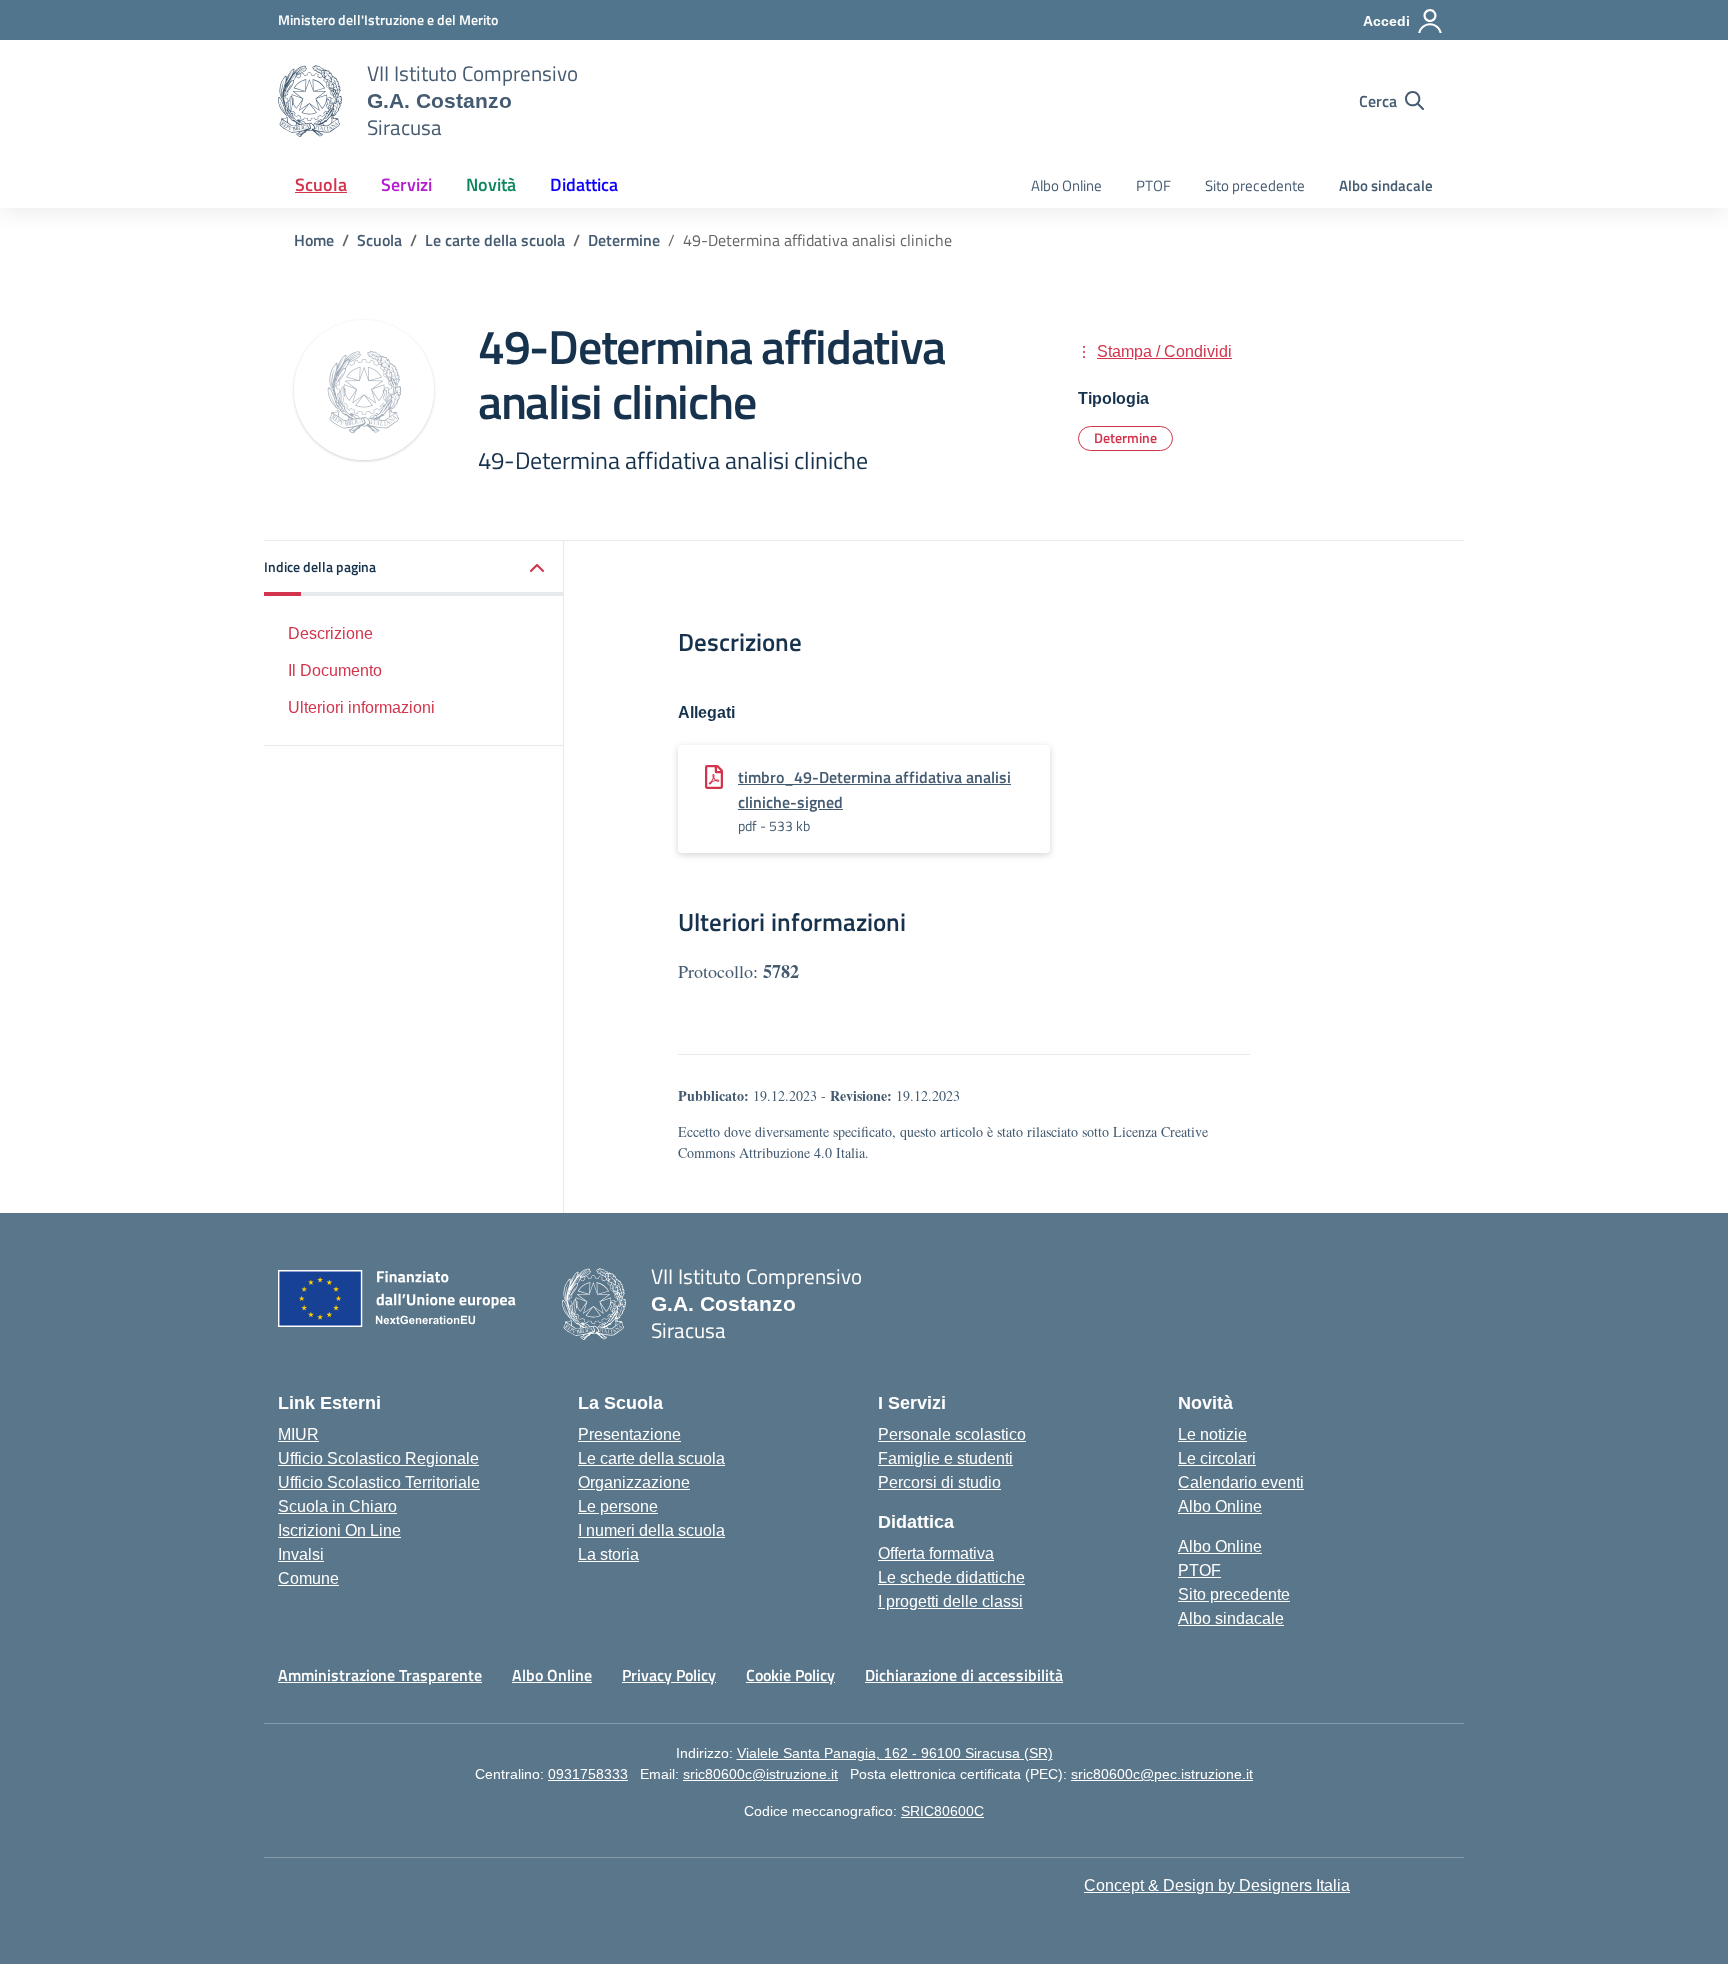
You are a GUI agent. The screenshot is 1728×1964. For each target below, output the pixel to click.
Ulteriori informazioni (361, 706)
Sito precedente (1255, 185)
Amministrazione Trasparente (380, 1675)
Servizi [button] (406, 184)
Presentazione (629, 1434)
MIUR (298, 1434)
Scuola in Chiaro (337, 1506)
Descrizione (330, 633)
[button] (414, 568)
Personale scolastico (952, 1434)
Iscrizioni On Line (339, 1530)
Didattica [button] (584, 184)
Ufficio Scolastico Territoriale (379, 1482)
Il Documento (335, 669)
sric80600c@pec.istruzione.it (1162, 1774)
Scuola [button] (321, 184)
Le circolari (1217, 1458)
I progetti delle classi (950, 1601)
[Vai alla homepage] (310, 101)
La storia (608, 1554)
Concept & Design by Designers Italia (1217, 1885)
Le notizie (1212, 1434)
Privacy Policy (669, 1675)
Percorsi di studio (939, 1482)
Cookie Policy (790, 1675)
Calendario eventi (1241, 1482)
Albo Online (1066, 185)
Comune (308, 1578)
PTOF (1153, 185)
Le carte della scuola (651, 1458)
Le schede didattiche (951, 1577)
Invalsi (301, 1554)
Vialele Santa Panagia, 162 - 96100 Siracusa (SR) (895, 1753)
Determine (1125, 437)
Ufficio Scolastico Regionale (378, 1458)
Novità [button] (491, 184)
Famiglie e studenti (945, 1458)
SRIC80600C (942, 1811)
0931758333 (588, 1774)
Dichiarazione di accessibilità (964, 1675)
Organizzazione (634, 1482)
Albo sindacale (1386, 185)
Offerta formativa (936, 1553)
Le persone (618, 1506)
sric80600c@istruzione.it (760, 1774)
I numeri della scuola (651, 1530)
